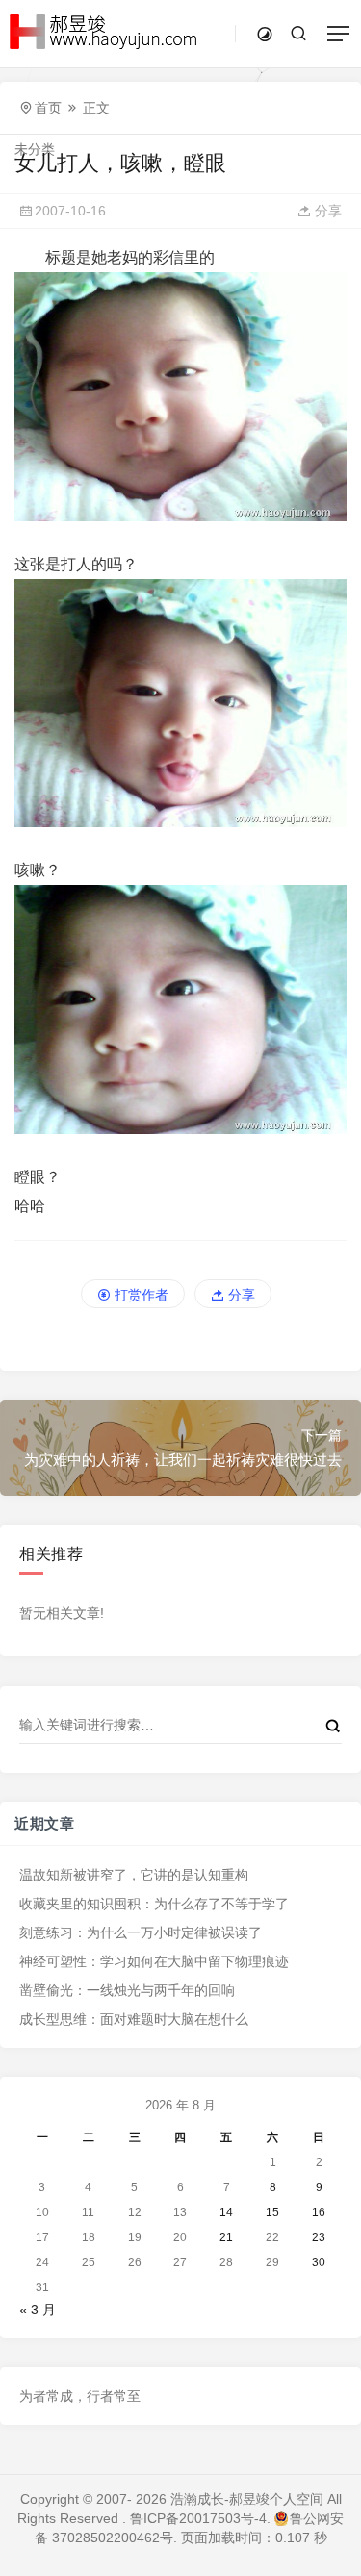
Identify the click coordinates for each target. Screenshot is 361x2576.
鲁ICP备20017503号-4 (198, 2518)
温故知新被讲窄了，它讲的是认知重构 (134, 1875)
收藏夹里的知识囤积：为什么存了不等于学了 (154, 1904)
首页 (48, 108)
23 (319, 2237)
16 (319, 2212)
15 (272, 2212)
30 (319, 2262)
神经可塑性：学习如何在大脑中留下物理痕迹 (154, 1961)
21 (226, 2237)
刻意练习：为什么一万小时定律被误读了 (141, 1932)
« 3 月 (38, 2310)
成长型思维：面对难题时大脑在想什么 (134, 2019)
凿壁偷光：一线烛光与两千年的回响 (127, 1990)
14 (226, 2212)
